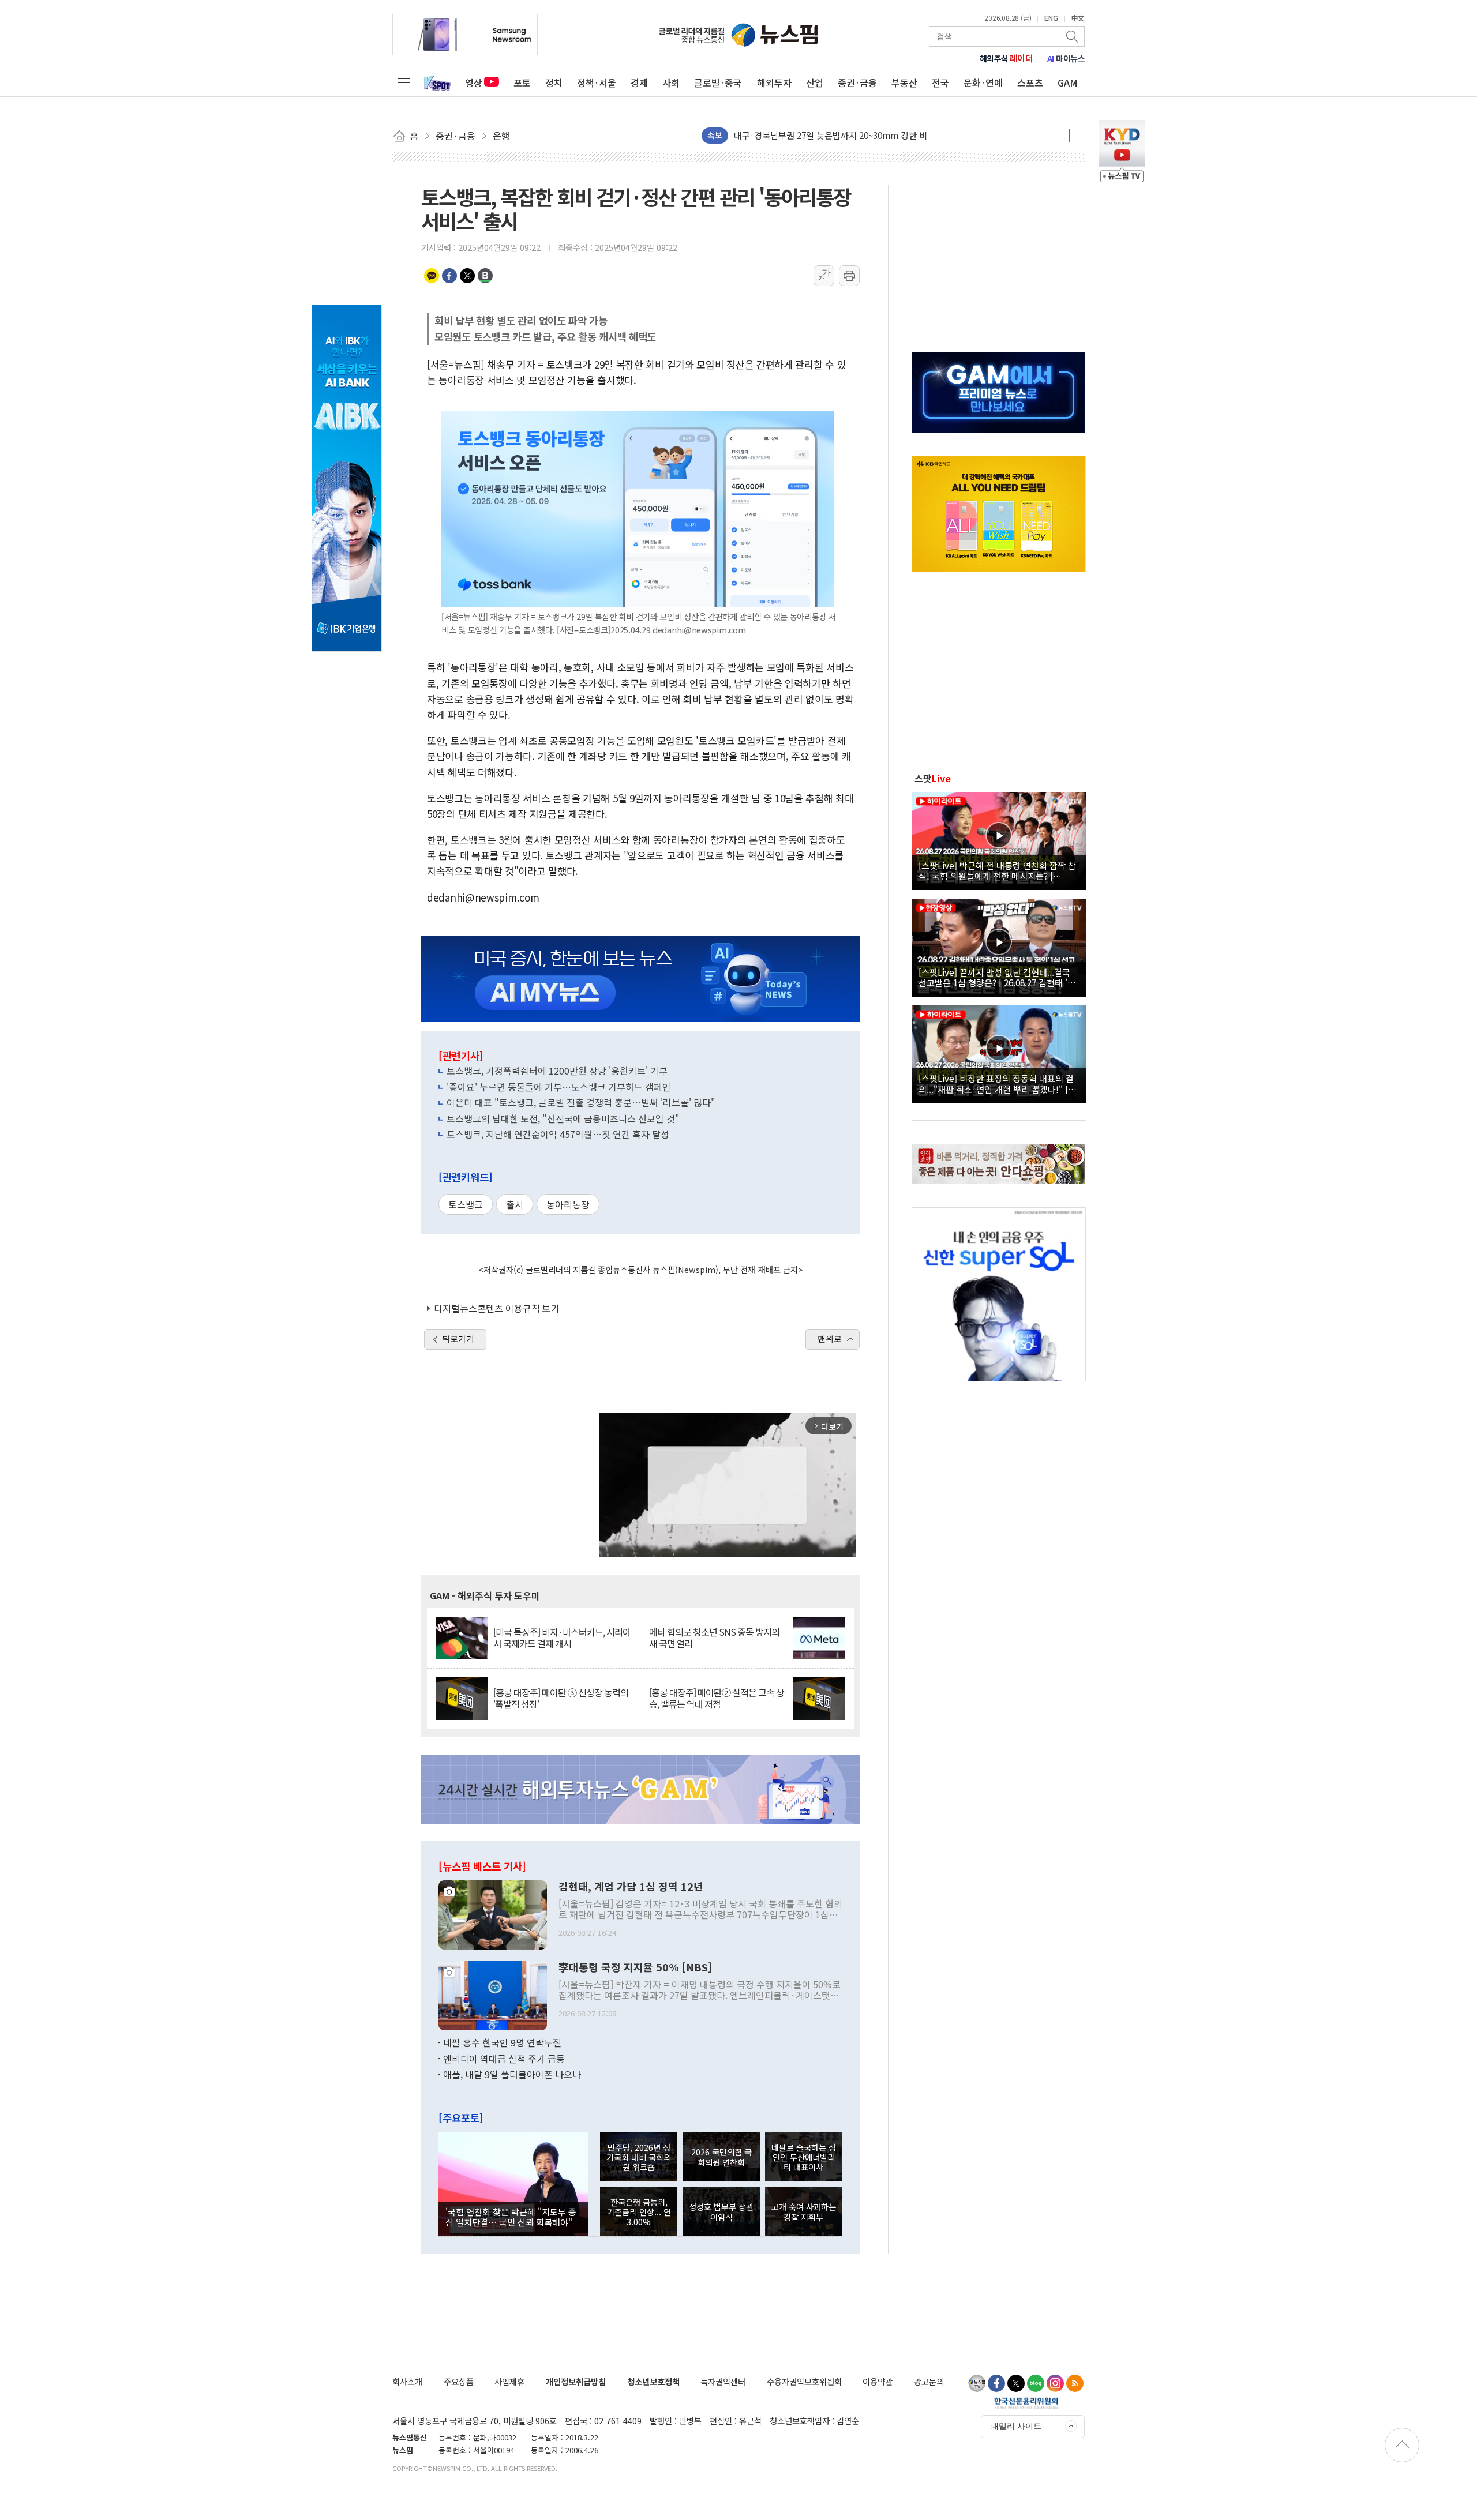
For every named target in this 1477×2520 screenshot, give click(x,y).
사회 (671, 82)
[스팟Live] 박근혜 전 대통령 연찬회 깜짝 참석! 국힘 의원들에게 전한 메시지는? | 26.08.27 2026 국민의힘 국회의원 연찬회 (997, 870)
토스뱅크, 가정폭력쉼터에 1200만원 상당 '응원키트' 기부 (557, 1071)
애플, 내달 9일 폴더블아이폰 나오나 (512, 2074)
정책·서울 (597, 82)
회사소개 (407, 2381)
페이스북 (449, 276)
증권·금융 (857, 82)
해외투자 (774, 82)
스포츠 (1030, 82)
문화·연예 (983, 82)
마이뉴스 (1066, 58)
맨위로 (830, 1339)
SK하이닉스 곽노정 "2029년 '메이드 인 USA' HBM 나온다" (843, 143)
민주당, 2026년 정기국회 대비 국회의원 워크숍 (639, 2157)
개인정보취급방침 (576, 2381)
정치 (554, 82)
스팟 (933, 778)
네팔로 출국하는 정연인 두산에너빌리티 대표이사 (804, 2157)
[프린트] (849, 276)
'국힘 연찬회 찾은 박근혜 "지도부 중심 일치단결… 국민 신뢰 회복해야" (511, 2217)
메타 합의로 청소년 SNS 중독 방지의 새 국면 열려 (714, 1638)
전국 (940, 82)
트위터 (467, 276)
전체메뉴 (404, 82)
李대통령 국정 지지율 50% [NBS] (635, 1967)
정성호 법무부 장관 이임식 (721, 2211)
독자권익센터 (723, 2381)
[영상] (999, 839)
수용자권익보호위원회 (804, 2381)
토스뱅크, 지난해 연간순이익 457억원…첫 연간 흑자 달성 (558, 1134)
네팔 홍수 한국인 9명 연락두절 (502, 2042)
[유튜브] (977, 2383)
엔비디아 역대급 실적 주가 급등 (504, 2059)
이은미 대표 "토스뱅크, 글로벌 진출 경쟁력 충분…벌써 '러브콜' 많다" (581, 1102)
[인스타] (1055, 2383)
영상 (474, 82)
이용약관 (878, 2381)
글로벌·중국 (718, 82)
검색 (1073, 36)
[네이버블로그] (1036, 2383)
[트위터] (1016, 2383)
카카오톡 (432, 276)
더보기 (1069, 136)
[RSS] (1075, 2383)
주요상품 (459, 2381)
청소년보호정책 (653, 2381)
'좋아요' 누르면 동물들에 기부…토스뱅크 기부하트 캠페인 (559, 1087)
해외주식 (1006, 58)
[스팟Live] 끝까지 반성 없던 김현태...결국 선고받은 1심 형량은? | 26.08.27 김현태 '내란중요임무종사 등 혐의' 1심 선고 (997, 977)
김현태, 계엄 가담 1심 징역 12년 (631, 1887)
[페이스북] (996, 2383)
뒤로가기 (458, 1339)
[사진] (493, 1914)
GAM (1068, 82)
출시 (515, 1204)
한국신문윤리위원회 (1026, 2403)
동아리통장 (568, 1204)
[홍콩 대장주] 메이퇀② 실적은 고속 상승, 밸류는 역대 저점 (717, 1698)
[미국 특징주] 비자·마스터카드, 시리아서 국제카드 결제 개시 (562, 1638)
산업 (815, 82)
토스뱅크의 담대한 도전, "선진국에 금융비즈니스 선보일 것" (563, 1118)
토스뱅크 (466, 1204)
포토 (522, 82)
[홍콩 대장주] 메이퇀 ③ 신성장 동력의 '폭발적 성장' (561, 1698)
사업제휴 (509, 2381)
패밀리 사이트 (1016, 2426)
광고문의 (929, 2381)
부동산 (904, 82)
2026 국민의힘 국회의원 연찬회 (721, 2157)
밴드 (485, 276)
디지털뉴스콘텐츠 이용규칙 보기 (497, 1308)
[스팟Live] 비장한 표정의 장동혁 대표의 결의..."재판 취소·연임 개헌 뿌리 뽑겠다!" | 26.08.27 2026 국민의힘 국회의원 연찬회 (996, 1083)
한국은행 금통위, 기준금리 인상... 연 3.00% (639, 2212)
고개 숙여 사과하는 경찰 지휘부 (804, 2211)
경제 (639, 82)
